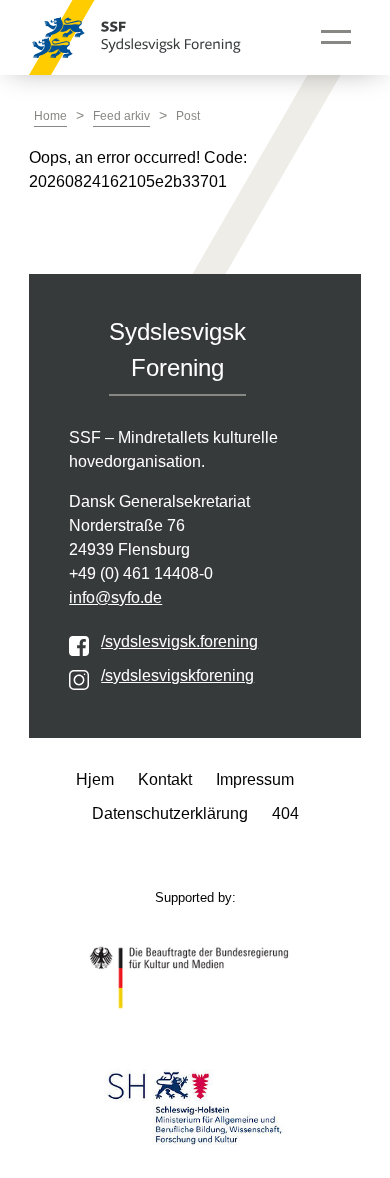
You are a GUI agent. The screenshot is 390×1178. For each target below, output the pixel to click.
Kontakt (165, 779)
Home (50, 116)
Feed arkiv (121, 116)
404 (285, 813)
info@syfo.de (115, 597)
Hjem (95, 779)
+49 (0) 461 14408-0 (141, 573)
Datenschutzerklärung (170, 813)
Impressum (255, 779)
